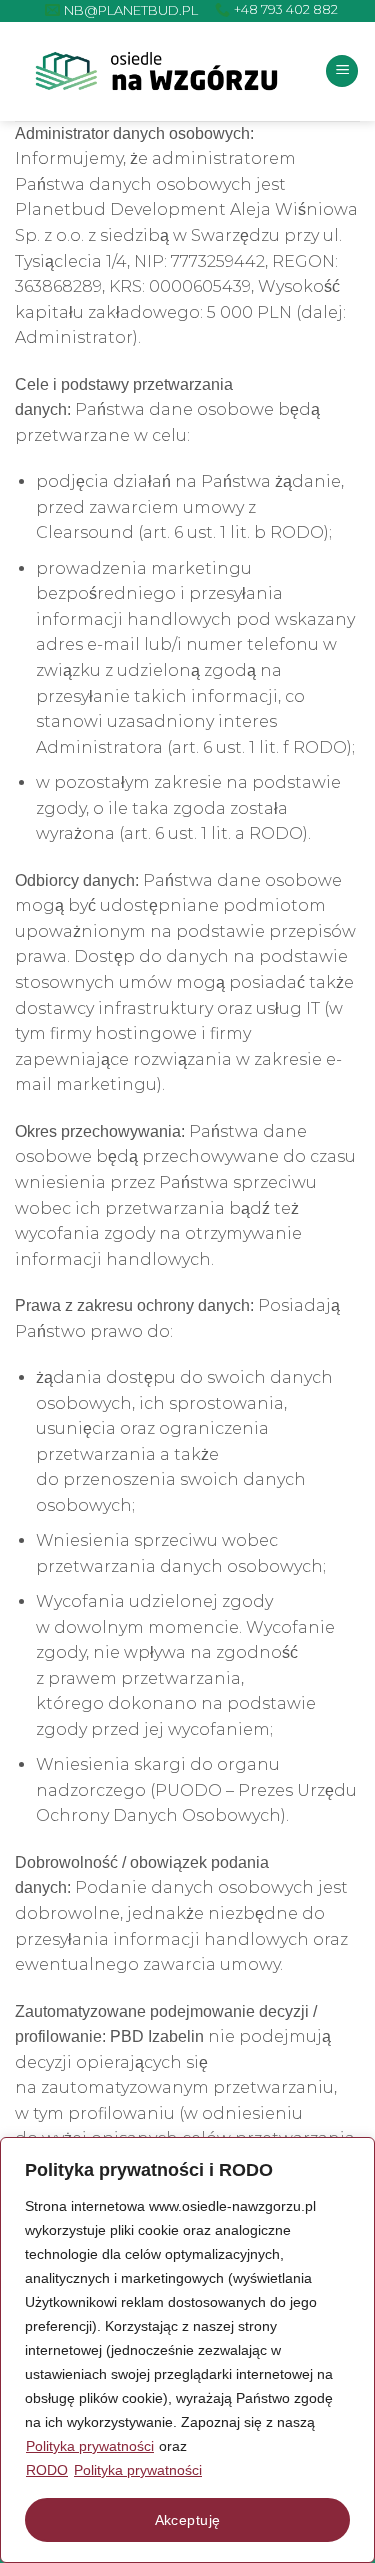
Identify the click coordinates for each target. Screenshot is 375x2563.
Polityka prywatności (90, 2446)
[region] (187, 2350)
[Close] (354, 2154)
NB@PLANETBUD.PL (131, 10)
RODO (47, 2470)
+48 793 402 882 (286, 9)
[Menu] (342, 71)
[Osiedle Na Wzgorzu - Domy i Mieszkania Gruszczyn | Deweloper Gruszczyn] (156, 70)
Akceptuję (188, 2520)
